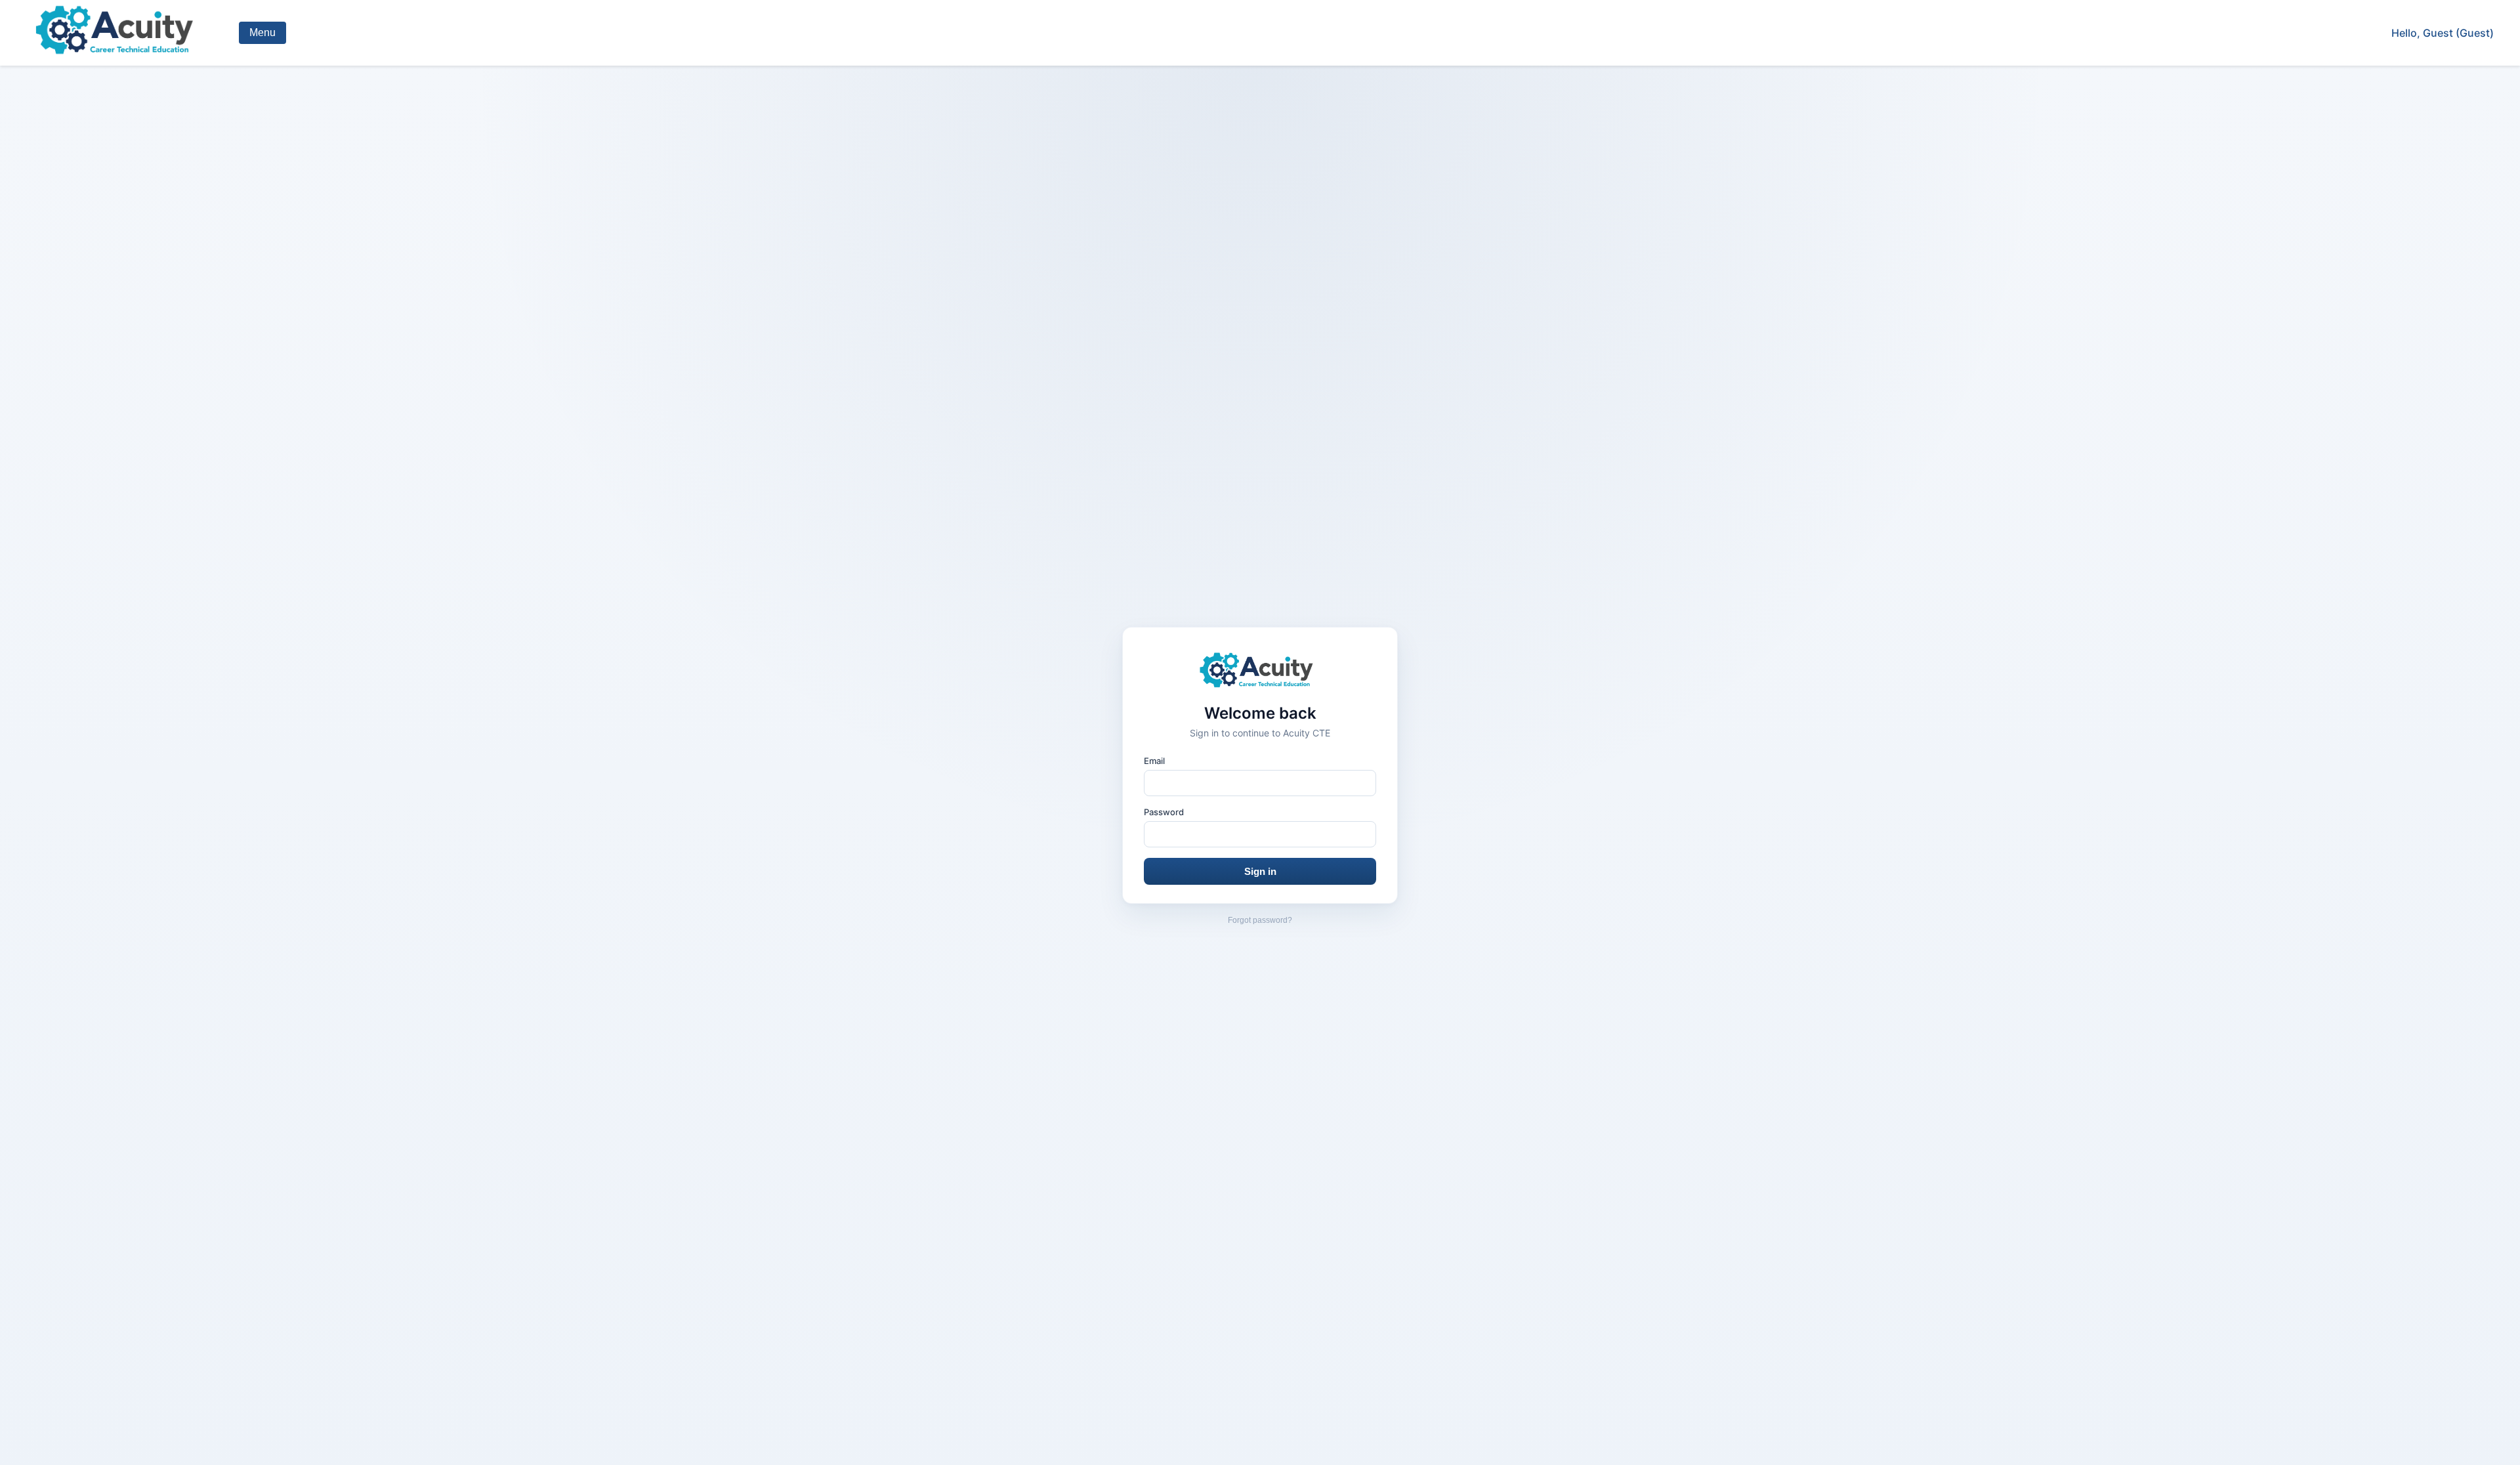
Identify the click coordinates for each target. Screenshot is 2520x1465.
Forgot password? (1260, 920)
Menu (262, 32)
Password (1164, 812)
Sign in (1260, 871)
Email (1154, 761)
